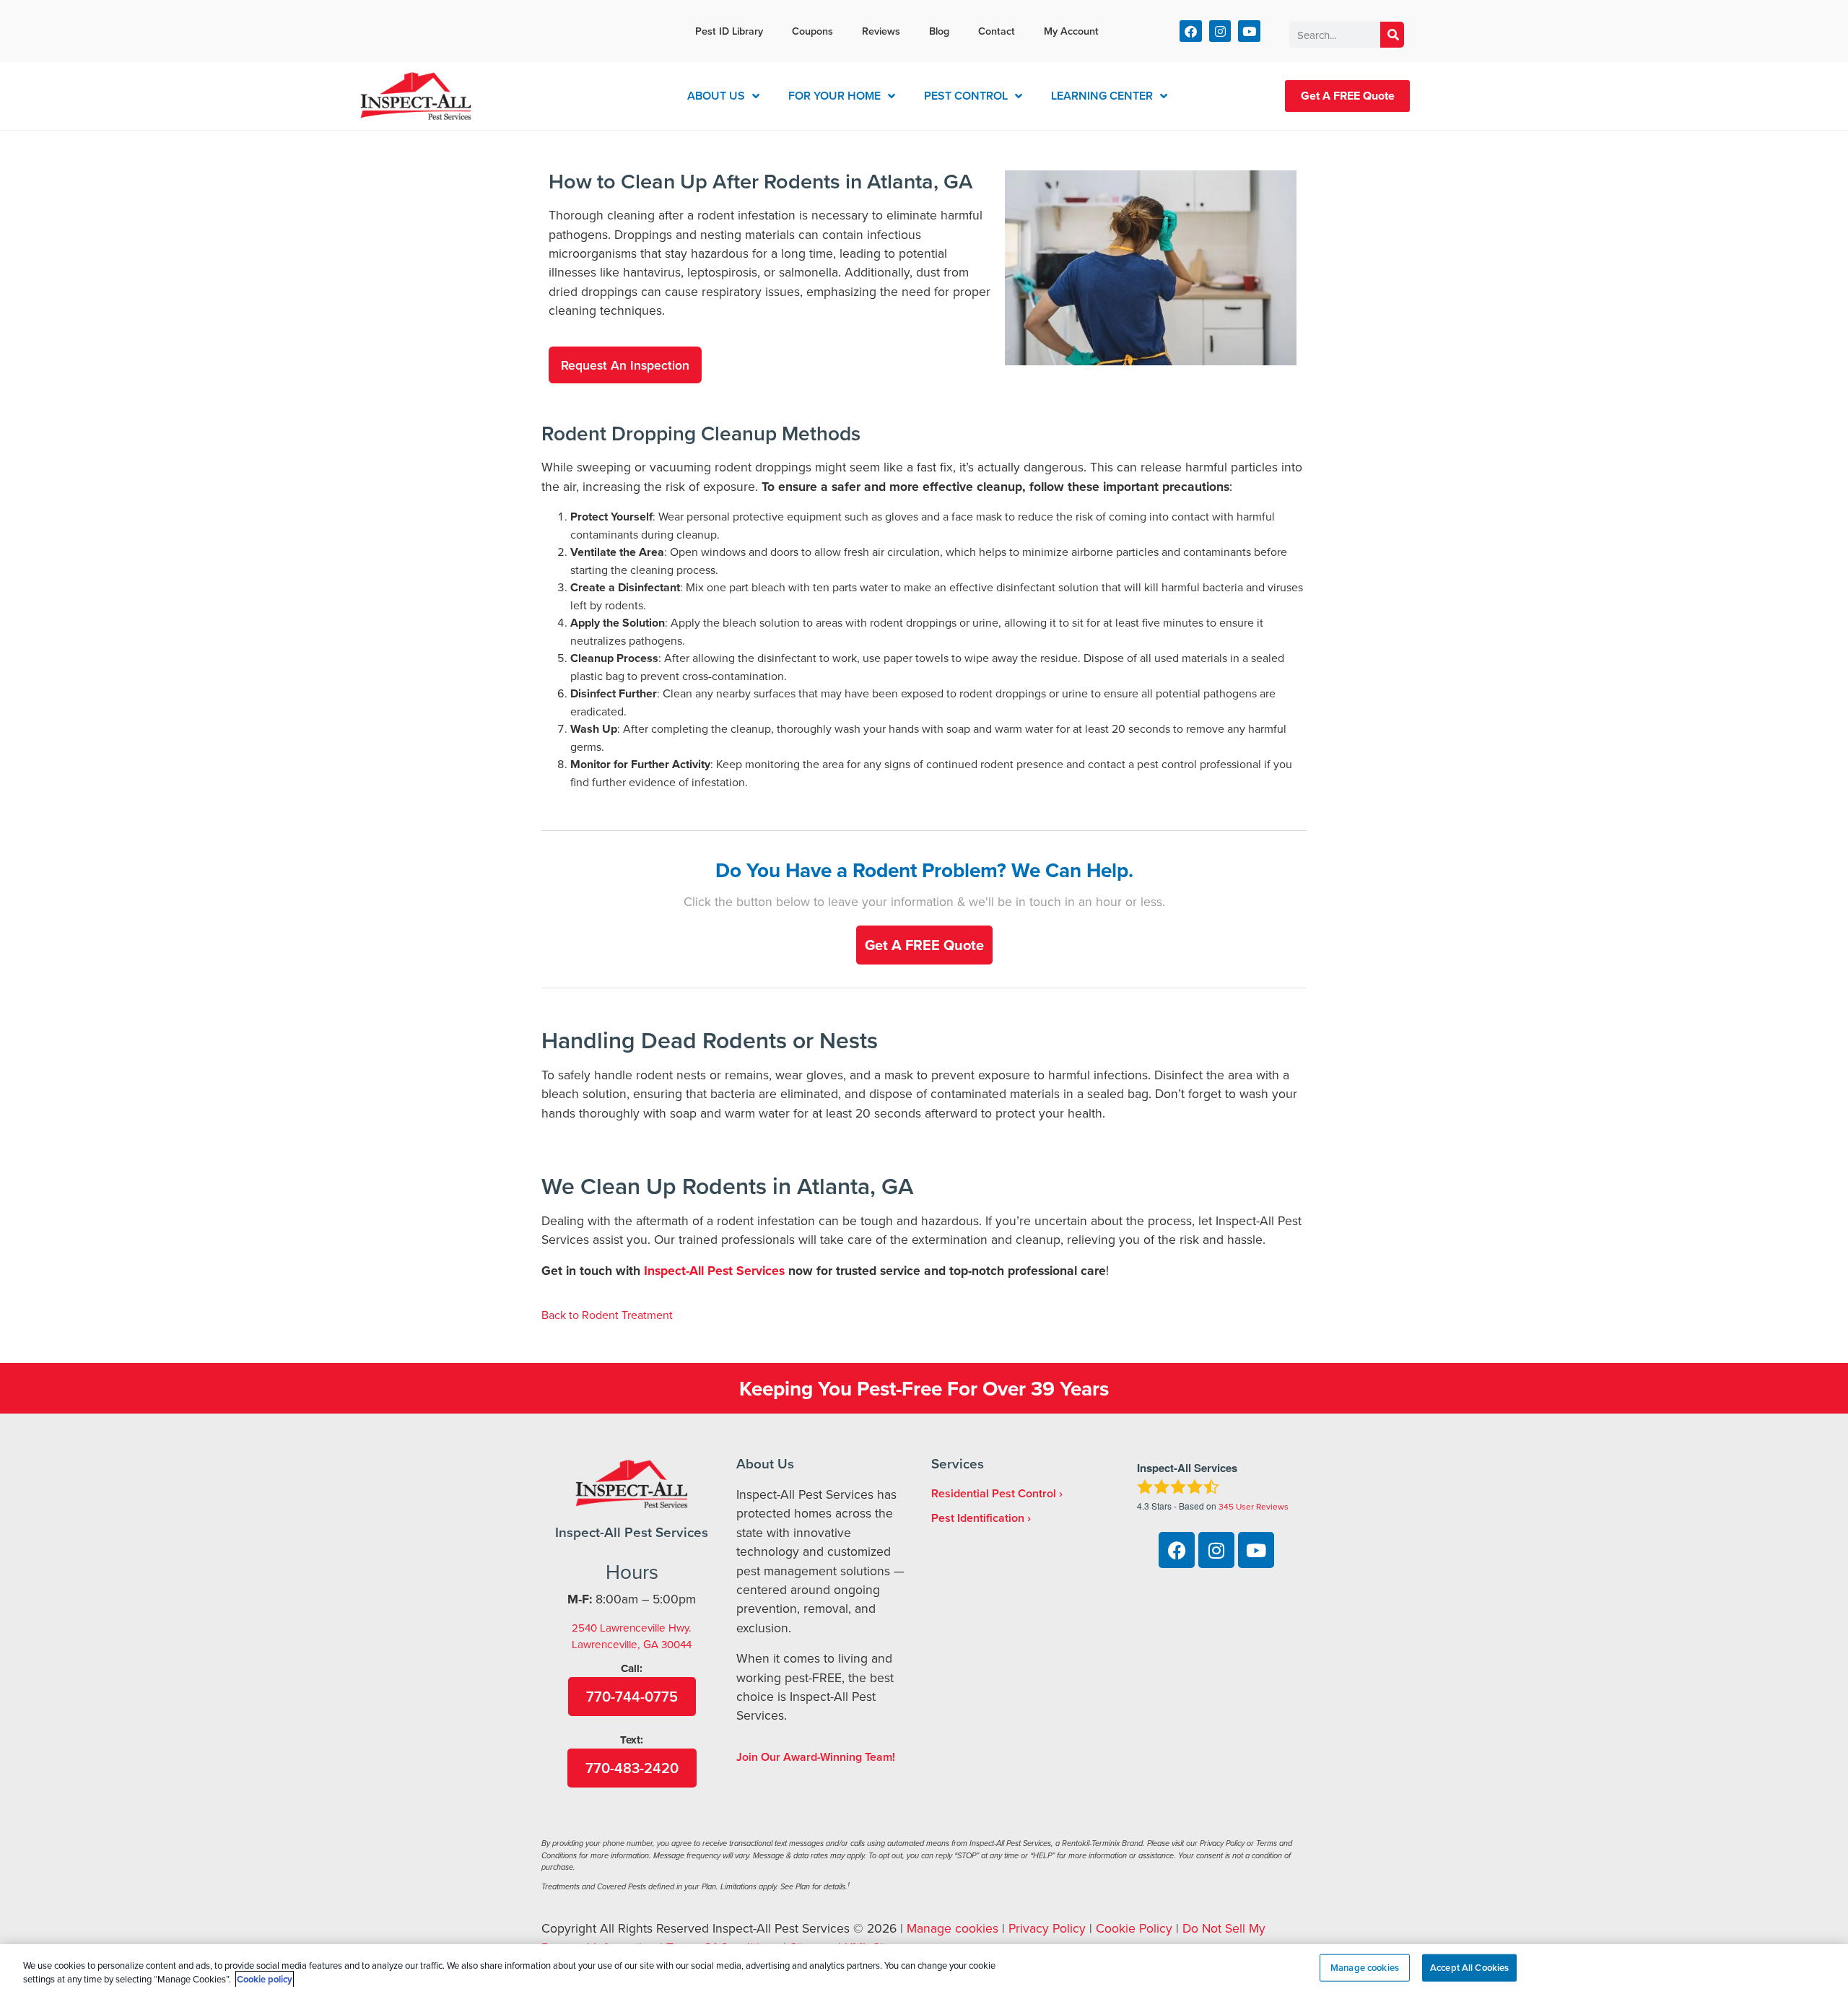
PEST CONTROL (966, 96)
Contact (997, 31)
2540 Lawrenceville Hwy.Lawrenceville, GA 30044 (632, 1636)
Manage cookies (953, 1928)
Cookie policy (265, 1979)
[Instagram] (1220, 31)
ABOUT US (716, 96)
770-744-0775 (632, 1696)
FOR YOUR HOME (834, 96)
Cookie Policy (1134, 1928)
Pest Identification (978, 1518)
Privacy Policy (1047, 1928)
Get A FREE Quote (1348, 96)
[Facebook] (1191, 31)
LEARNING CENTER (1102, 96)
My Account (1071, 31)
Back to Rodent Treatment (607, 1315)
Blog (939, 31)
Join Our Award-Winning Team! (816, 1757)
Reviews (881, 31)
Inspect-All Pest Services (714, 1270)
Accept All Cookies (1469, 1968)
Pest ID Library (729, 31)
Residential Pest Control (994, 1493)
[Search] (1392, 35)
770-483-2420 (632, 1768)
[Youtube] (1249, 31)
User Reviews (1254, 1506)
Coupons (812, 31)
